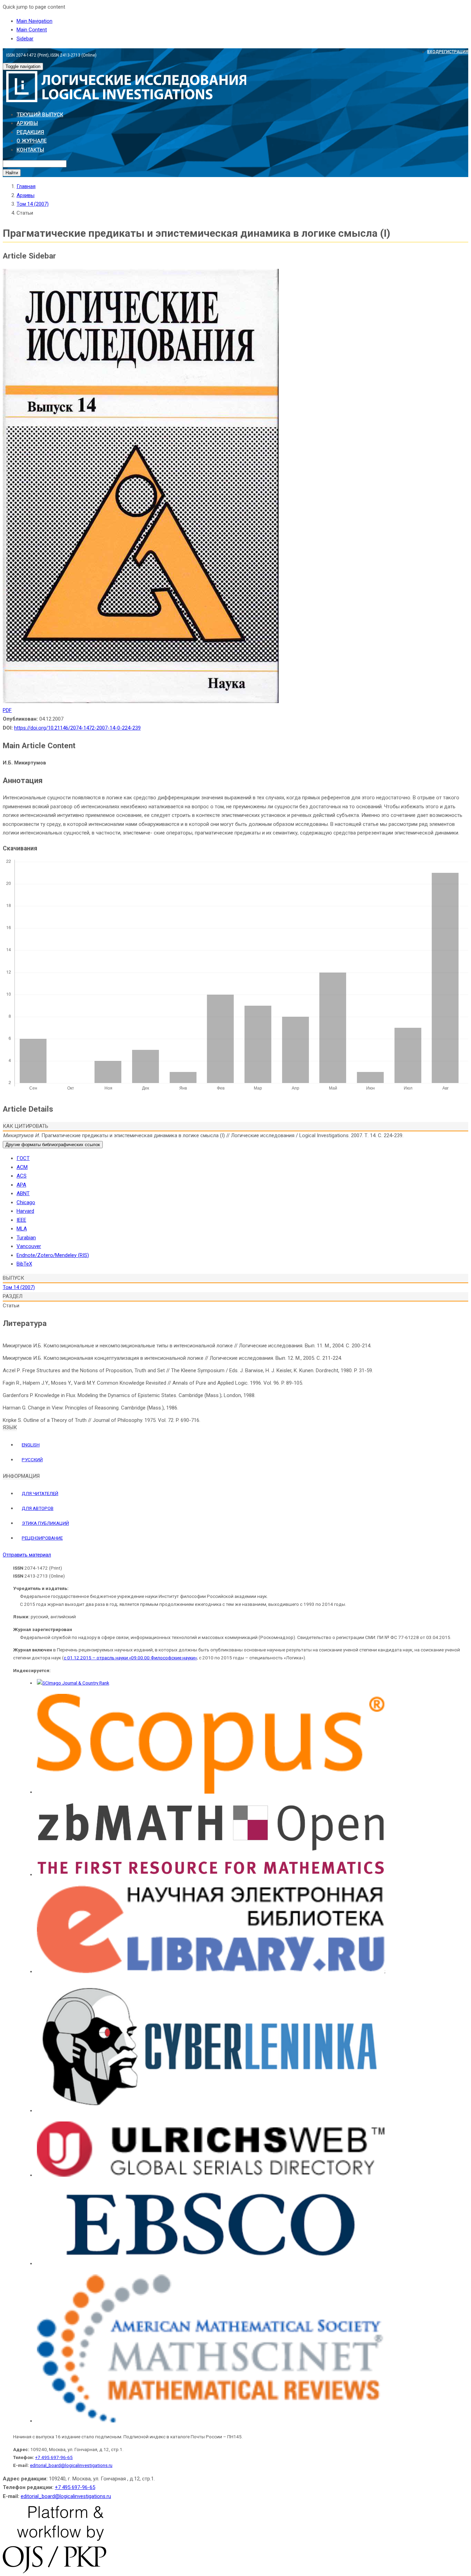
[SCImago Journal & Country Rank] (73, 1683)
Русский (32, 1460)
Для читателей (40, 1493)
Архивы (27, 123)
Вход (433, 52)
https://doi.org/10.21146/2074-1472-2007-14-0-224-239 (77, 728)
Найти (12, 173)
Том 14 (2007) (33, 204)
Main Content (32, 30)
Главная (26, 186)
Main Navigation (34, 21)
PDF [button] (7, 710)
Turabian (26, 1238)
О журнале (32, 141)
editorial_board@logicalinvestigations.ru (71, 2465)
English (31, 1445)
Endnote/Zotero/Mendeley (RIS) (53, 1255)
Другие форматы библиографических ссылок (53, 1145)
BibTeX (24, 1264)
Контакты (30, 150)
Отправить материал (27, 1555)
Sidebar (25, 39)
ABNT (23, 1193)
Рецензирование (42, 1538)
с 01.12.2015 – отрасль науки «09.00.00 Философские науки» (130, 1658)
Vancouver (29, 1246)
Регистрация (454, 52)
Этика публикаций (45, 1523)
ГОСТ (23, 1158)
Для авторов (38, 1508)
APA (21, 1185)
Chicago (26, 1202)
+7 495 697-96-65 (54, 2457)
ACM (22, 1167)
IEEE (21, 1220)
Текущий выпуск (40, 115)
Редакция (30, 132)
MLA (22, 1229)
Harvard (25, 1211)
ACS (22, 1176)
